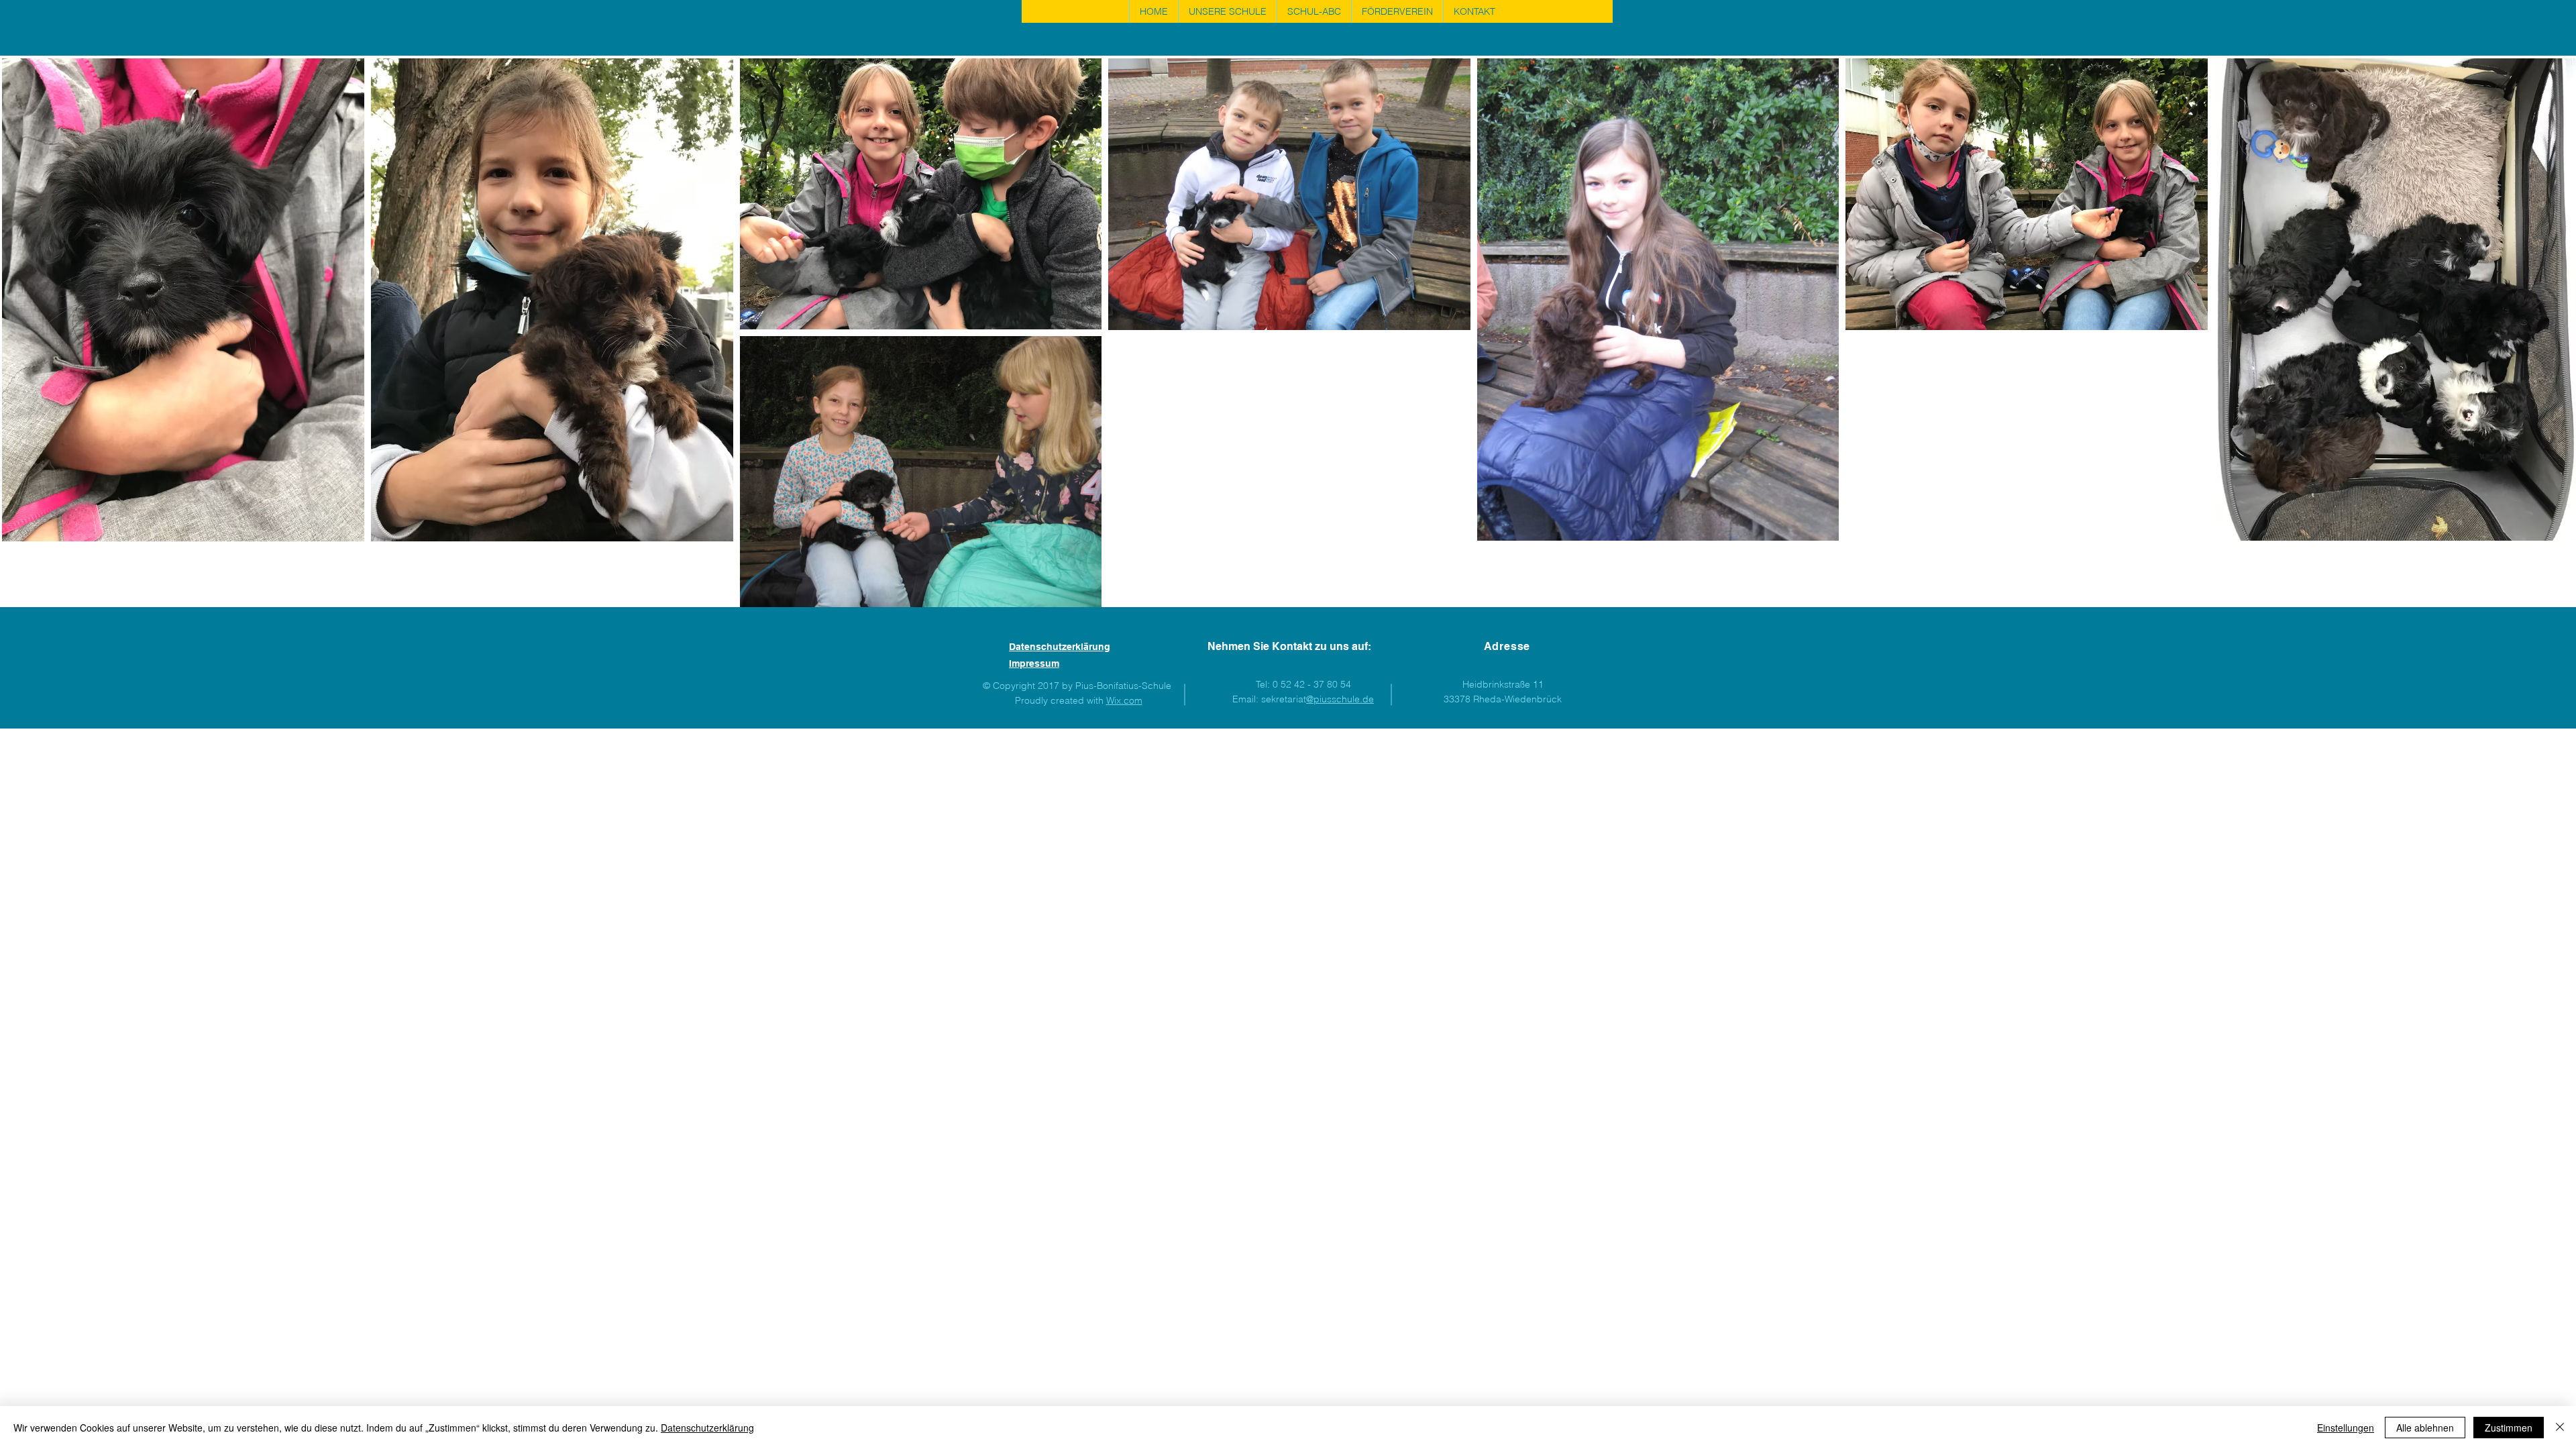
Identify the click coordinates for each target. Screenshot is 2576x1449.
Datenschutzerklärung (707, 1428)
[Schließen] (2560, 1428)
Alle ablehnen (2425, 1428)
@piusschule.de (1340, 699)
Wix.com (1124, 700)
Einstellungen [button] (2346, 1428)
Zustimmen (2509, 1428)
